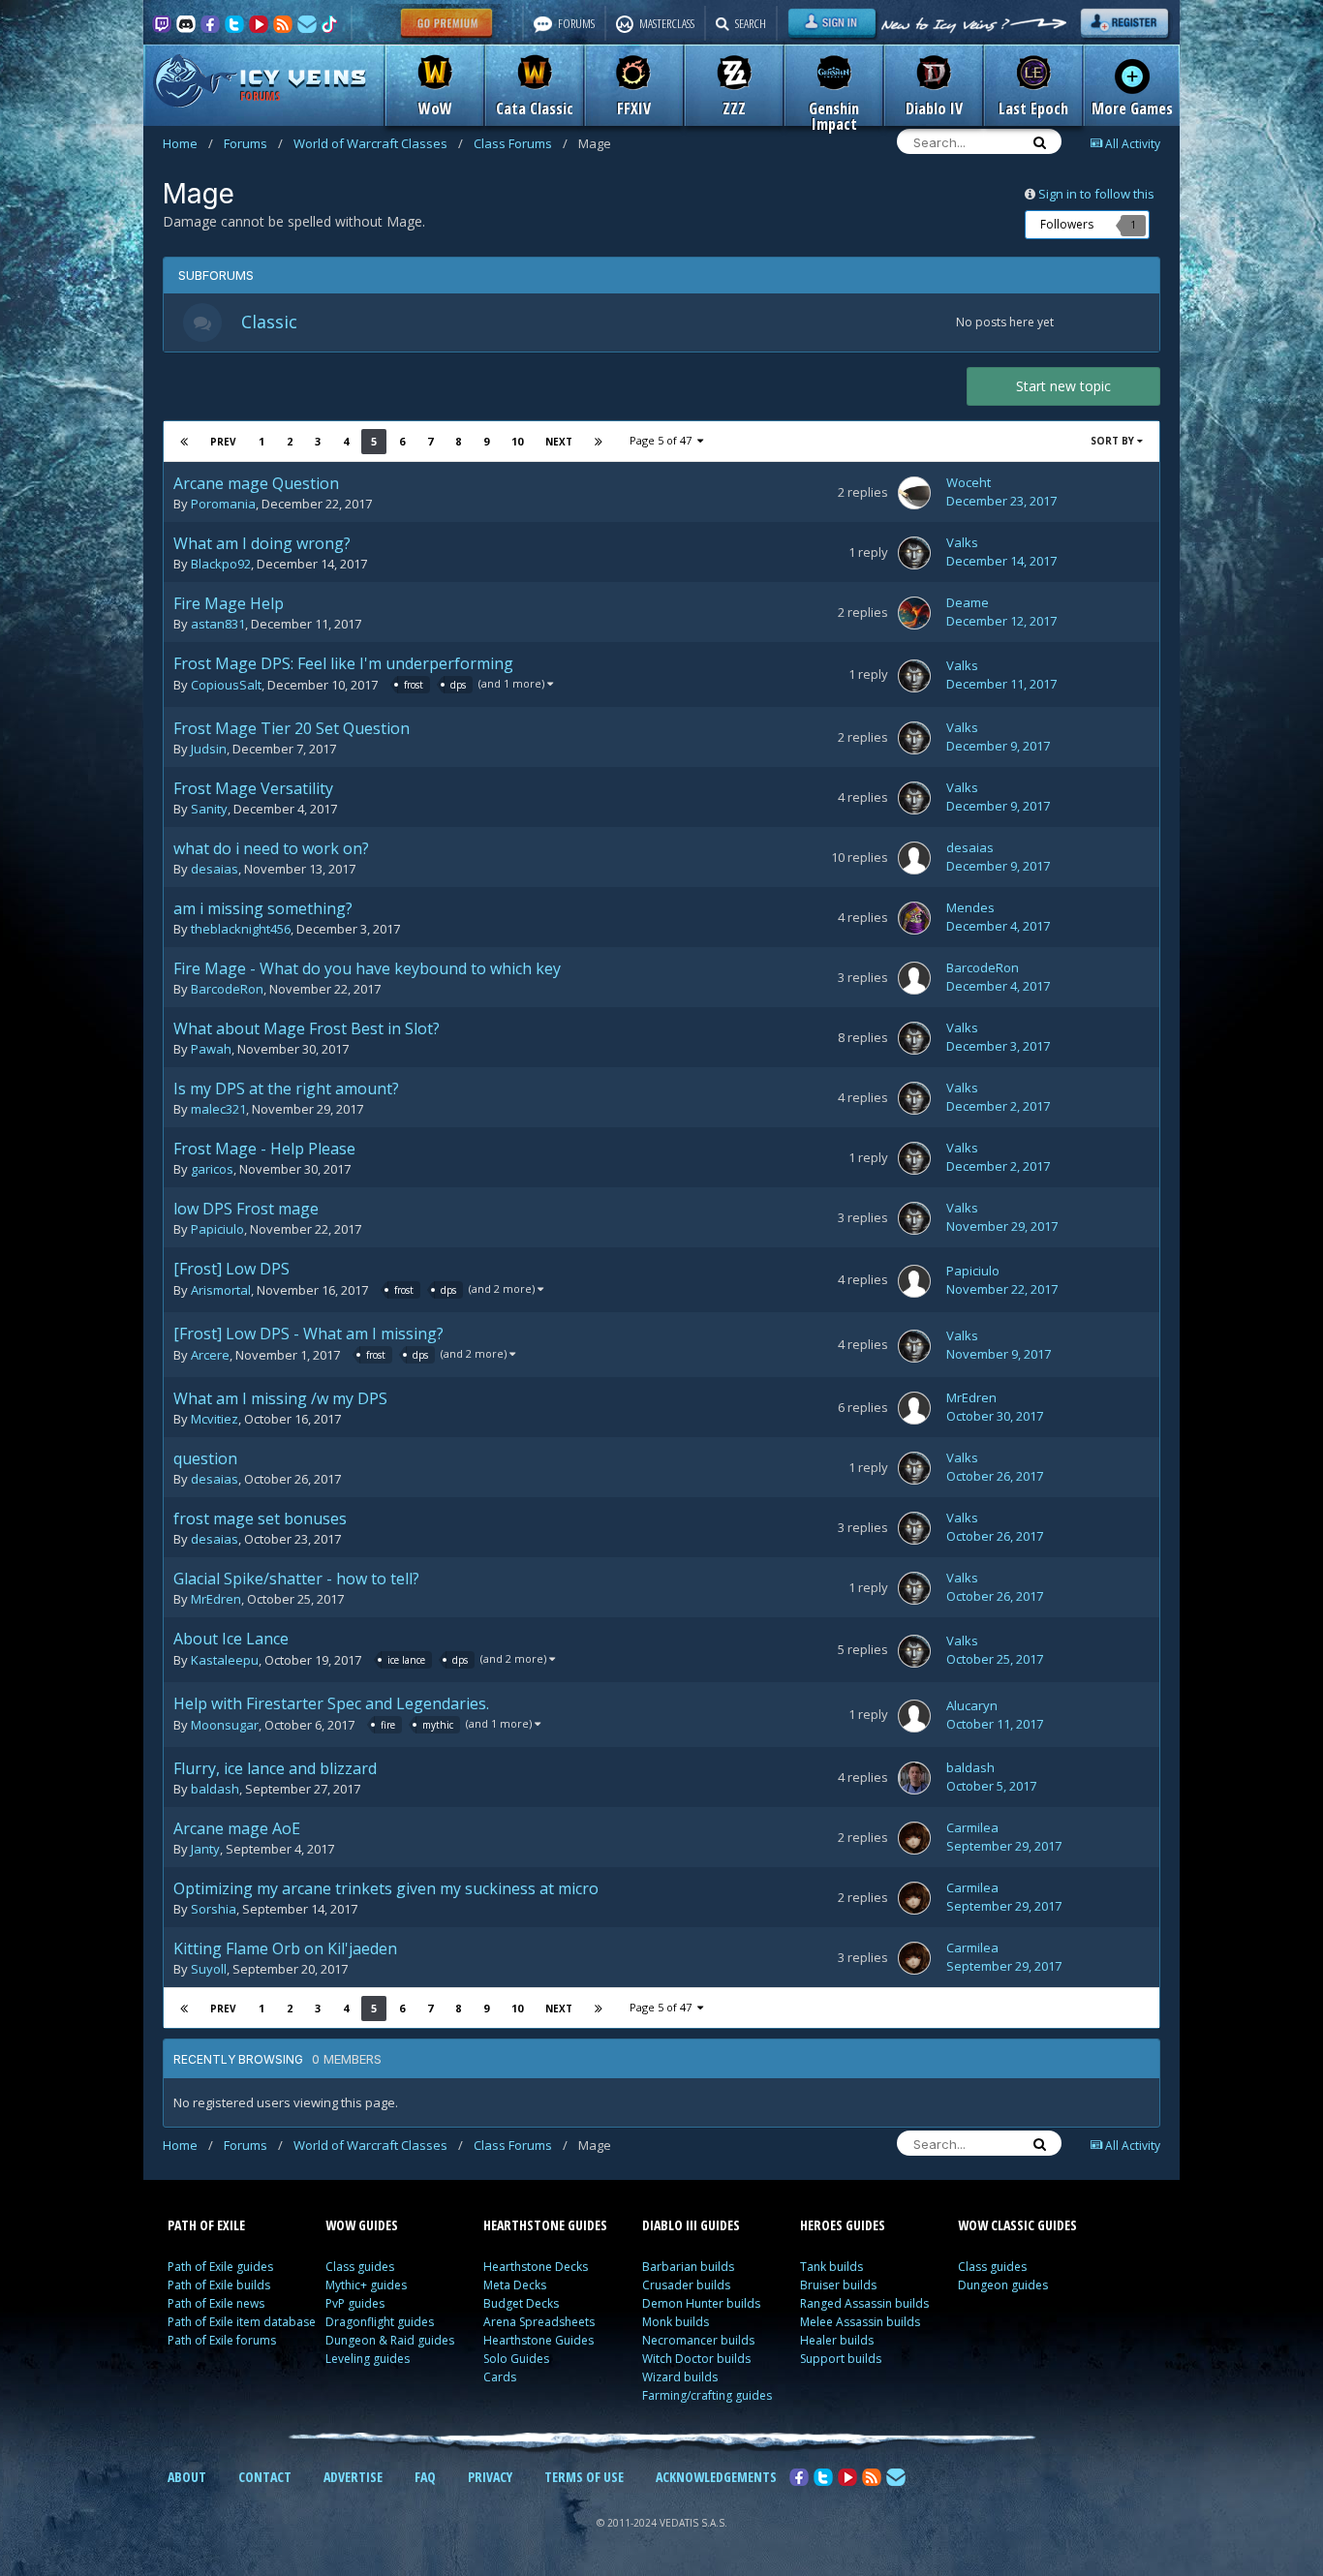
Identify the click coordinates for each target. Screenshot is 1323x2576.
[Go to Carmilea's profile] (914, 1838)
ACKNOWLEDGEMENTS (716, 2477)
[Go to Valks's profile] (914, 553)
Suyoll (209, 1969)
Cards (500, 2377)
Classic (269, 322)
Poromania (223, 504)
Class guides (360, 2267)
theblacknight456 (241, 929)
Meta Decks (515, 2285)
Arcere (210, 1356)
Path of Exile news (216, 2303)
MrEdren (971, 1397)
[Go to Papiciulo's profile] (914, 1281)
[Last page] (599, 442)
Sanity (209, 809)
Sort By (1114, 441)
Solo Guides (516, 2359)
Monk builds (676, 2322)
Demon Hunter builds (701, 2303)
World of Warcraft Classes (378, 143)
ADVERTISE (353, 2477)
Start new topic (1063, 386)
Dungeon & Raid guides (390, 2340)
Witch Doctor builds (696, 2359)
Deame (968, 602)
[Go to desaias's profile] (914, 858)
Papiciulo (217, 1229)
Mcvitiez (215, 1419)
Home (188, 143)
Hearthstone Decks (536, 2267)
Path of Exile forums (222, 2340)
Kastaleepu (225, 1661)
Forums (253, 143)
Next (559, 442)
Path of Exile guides (220, 2267)
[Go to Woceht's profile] (914, 493)
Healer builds (837, 2340)
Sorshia (214, 1909)
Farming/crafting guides (707, 2395)
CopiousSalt (226, 686)
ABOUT (187, 2477)
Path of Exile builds (219, 2285)
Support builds (841, 2359)
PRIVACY (490, 2477)
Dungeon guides (1003, 2285)
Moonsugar (225, 1726)
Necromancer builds (698, 2340)
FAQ (425, 2477)
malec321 (218, 1109)
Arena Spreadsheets (539, 2322)
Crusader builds (686, 2285)
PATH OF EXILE (206, 2225)
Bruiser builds (838, 2285)
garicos (212, 1169)
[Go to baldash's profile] (914, 1778)
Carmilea (972, 1827)
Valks (962, 542)
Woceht (969, 482)
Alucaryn (972, 1705)
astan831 (218, 624)
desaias (215, 869)
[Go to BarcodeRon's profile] (914, 978)
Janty (205, 1849)
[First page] (184, 442)
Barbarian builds (688, 2267)
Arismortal (221, 1291)
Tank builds (831, 2267)
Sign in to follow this (1096, 194)
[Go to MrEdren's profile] (914, 1408)
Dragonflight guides (380, 2322)
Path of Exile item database (242, 2322)
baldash (215, 1789)
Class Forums (521, 143)
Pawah (211, 1049)
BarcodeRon (227, 989)
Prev (223, 442)
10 (517, 441)
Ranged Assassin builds (864, 2303)
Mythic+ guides (366, 2285)
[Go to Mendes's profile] (914, 918)
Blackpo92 (221, 564)
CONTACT (265, 2477)
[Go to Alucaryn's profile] (914, 1716)
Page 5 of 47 (663, 440)
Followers (1067, 224)
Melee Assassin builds (860, 2322)
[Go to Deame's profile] (914, 613)
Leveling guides (368, 2359)
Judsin (209, 749)
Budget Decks (521, 2303)
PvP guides (355, 2303)
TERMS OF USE (584, 2477)
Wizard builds (680, 2377)
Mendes (970, 907)
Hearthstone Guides (538, 2340)
